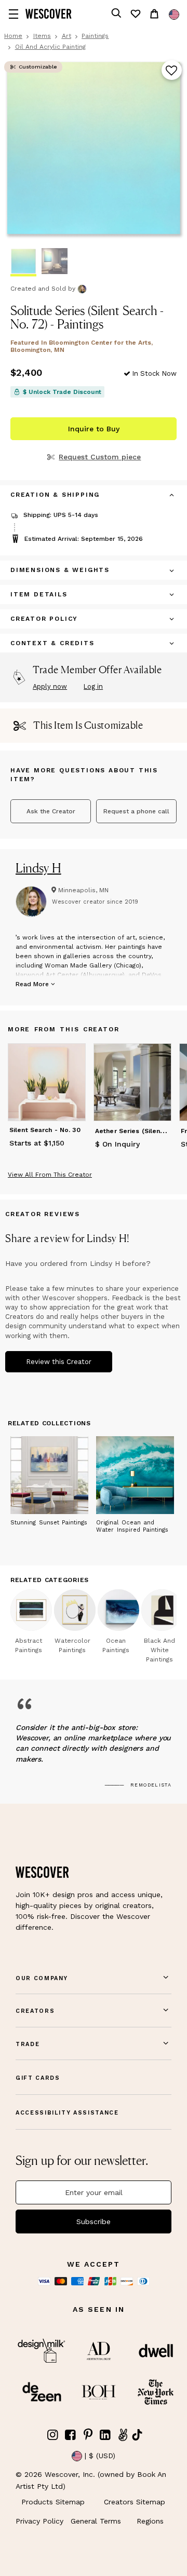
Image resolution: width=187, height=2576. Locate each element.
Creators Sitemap (135, 2502)
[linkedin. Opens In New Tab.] (105, 2435)
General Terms (96, 2521)
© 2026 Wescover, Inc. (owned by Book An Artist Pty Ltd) (91, 2480)
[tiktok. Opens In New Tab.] (137, 2435)
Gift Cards (38, 2078)
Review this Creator (59, 1362)
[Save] (172, 71)
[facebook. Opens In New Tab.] (71, 2435)
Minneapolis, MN (83, 890)
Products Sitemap (53, 2502)
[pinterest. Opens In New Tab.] (88, 2435)
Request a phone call (136, 811)
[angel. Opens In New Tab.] (123, 2435)
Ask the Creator (51, 811)
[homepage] (49, 14)
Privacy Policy (39, 2521)
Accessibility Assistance (67, 2113)
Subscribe (94, 2221)
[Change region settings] (174, 15)
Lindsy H (38, 868)
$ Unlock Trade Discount (62, 392)
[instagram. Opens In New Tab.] (53, 2435)
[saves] (135, 14)
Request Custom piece (100, 457)
